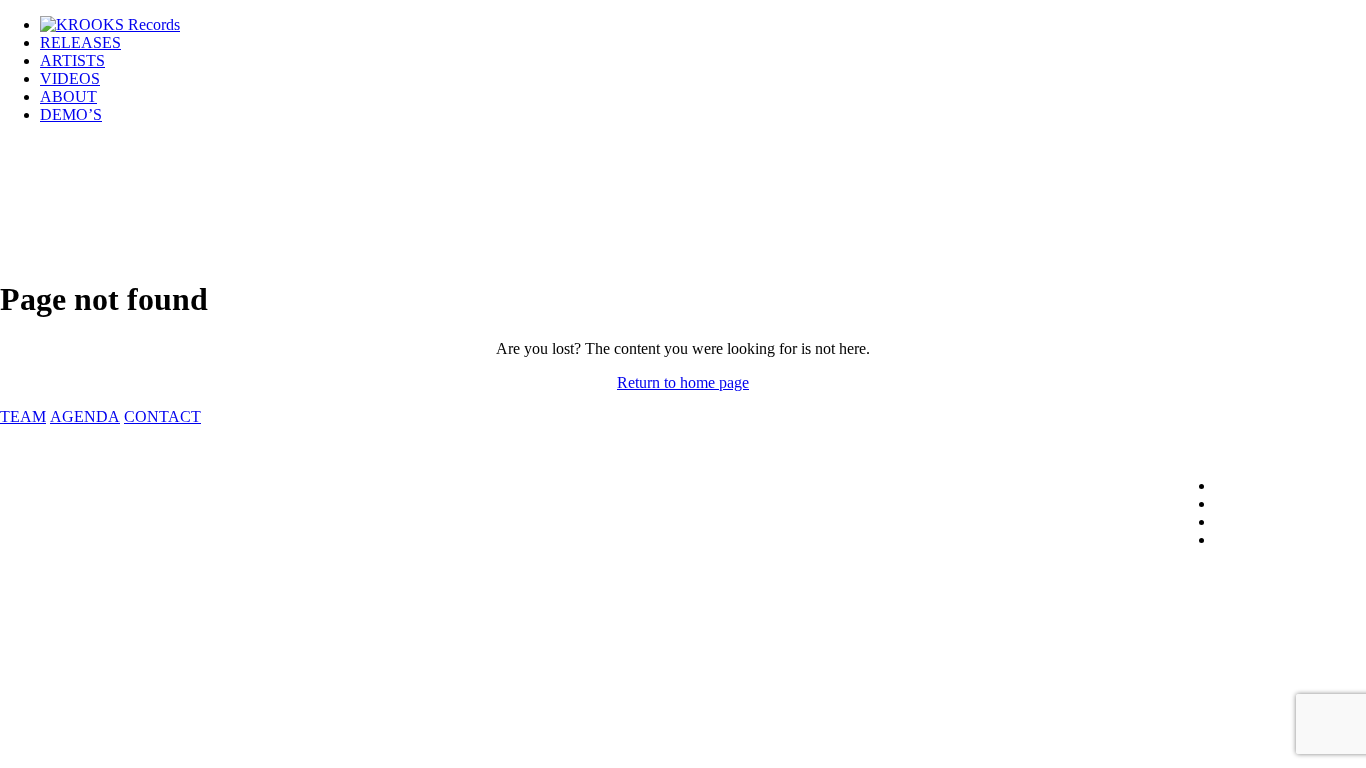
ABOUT (68, 96)
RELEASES (80, 42)
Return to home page (683, 382)
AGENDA (85, 416)
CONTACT (162, 416)
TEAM (23, 416)
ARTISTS (72, 60)
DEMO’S (71, 114)
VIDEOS (70, 78)
